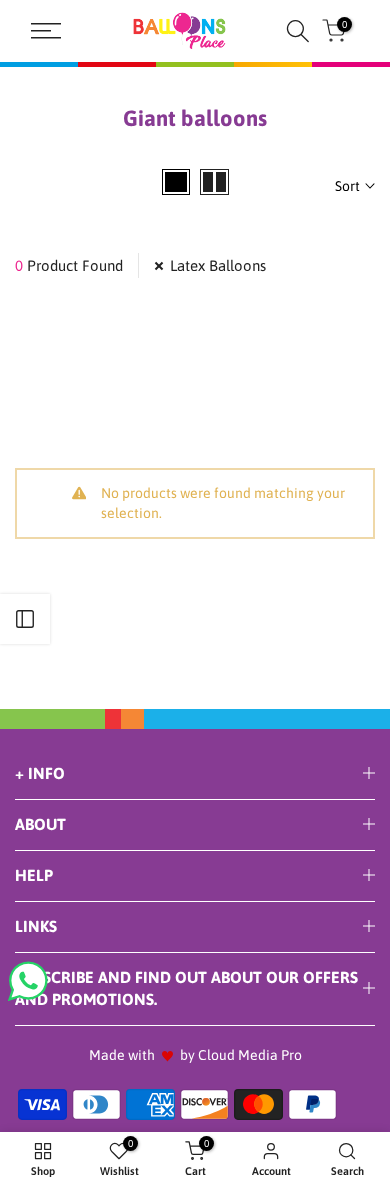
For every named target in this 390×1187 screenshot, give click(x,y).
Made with (122, 1055)
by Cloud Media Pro (241, 1055)
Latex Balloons (218, 265)
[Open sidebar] (25, 619)
